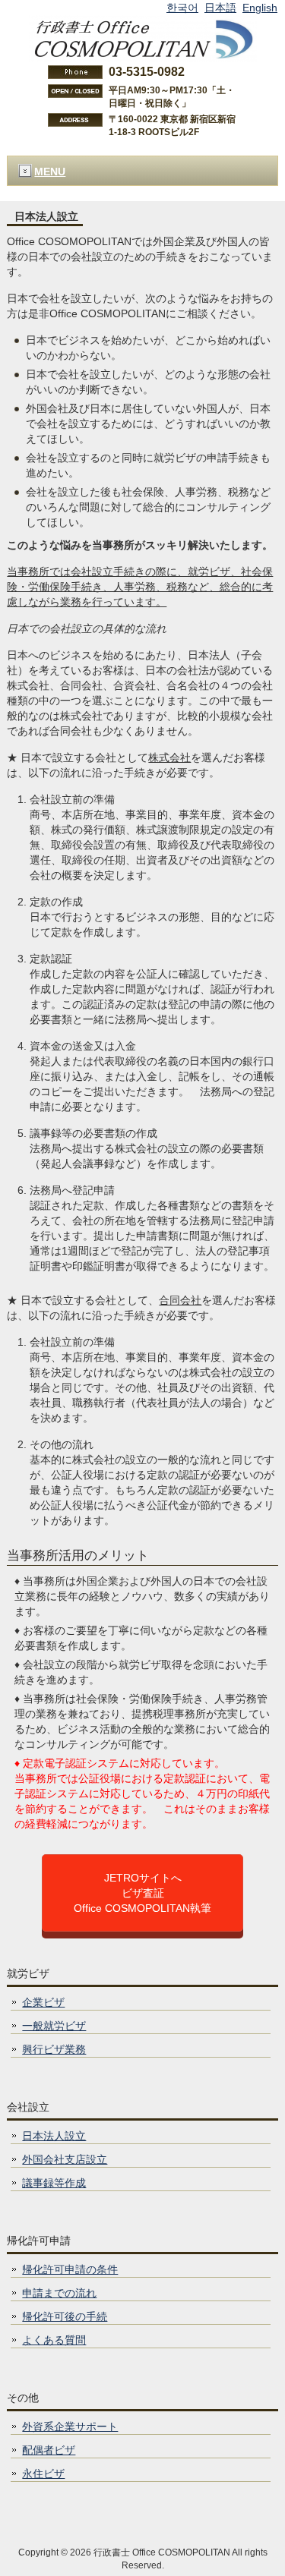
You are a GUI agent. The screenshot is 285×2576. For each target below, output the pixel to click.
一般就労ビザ (54, 2026)
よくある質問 (54, 2340)
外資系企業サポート (70, 2426)
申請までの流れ (59, 2293)
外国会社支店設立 (65, 2159)
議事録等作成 (54, 2183)
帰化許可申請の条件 (70, 2269)
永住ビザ (43, 2474)
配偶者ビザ (49, 2450)
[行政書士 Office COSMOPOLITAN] (143, 38)
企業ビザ (43, 2002)
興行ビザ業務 (54, 2049)
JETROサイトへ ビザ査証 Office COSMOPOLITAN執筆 (142, 1893)
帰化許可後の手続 (65, 2316)
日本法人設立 (54, 2136)
